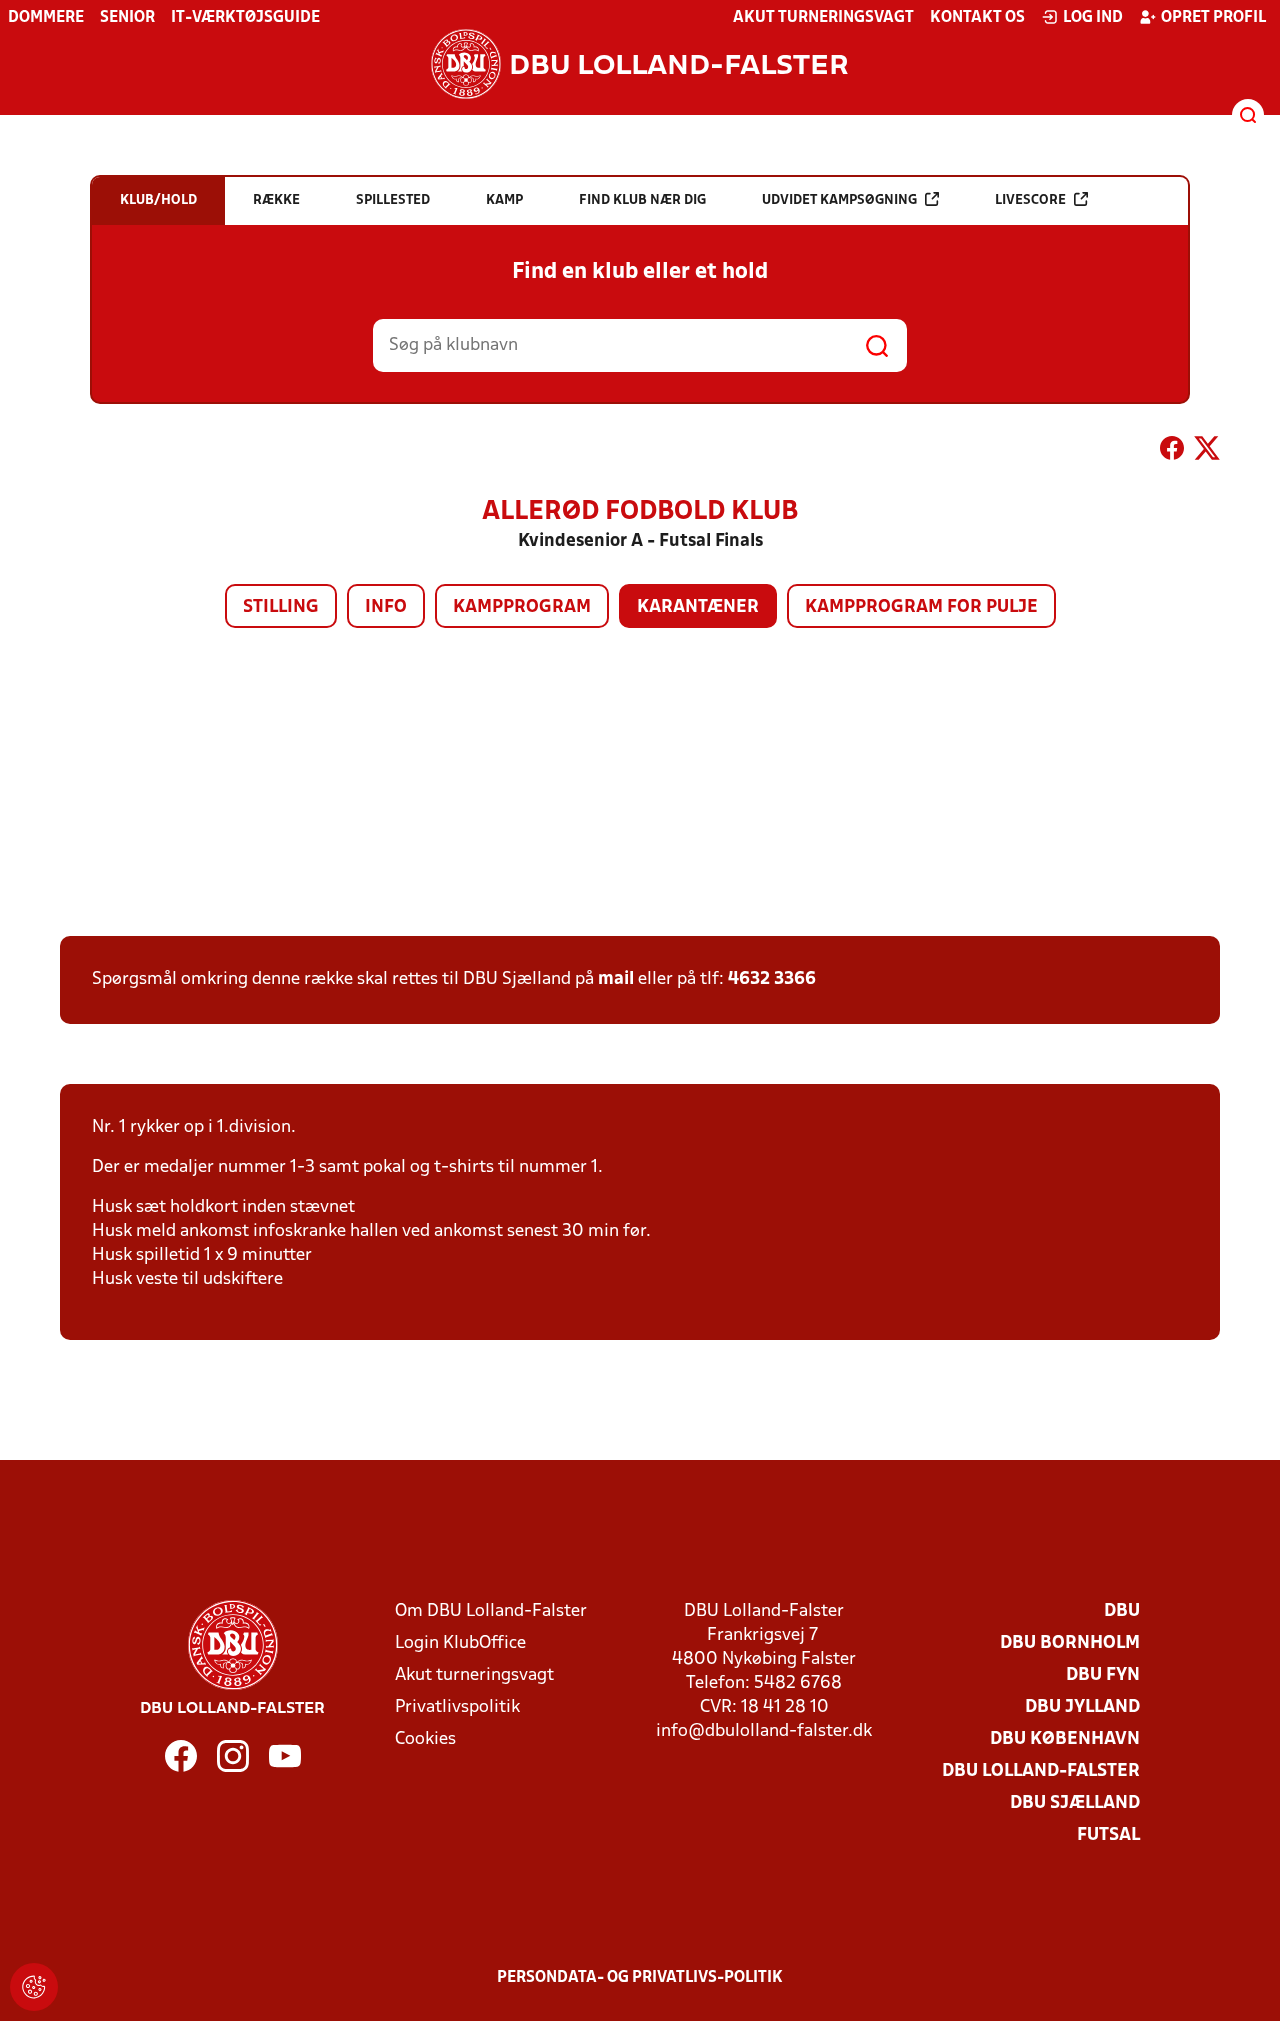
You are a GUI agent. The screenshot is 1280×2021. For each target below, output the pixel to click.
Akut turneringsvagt (823, 18)
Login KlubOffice (460, 1643)
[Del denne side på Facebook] (1172, 452)
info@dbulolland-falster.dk (764, 1731)
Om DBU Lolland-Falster (491, 1611)
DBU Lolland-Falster (1041, 1771)
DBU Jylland (1082, 1707)
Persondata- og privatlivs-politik (640, 1978)
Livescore (1030, 200)
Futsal (1108, 1835)
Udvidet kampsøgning (839, 200)
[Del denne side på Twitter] (1207, 452)
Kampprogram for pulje (921, 607)
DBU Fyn (1103, 1675)
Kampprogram (522, 607)
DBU (1122, 1611)
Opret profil (1213, 18)
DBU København (1065, 1739)
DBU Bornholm (1070, 1643)
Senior (127, 18)
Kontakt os (977, 18)
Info (386, 607)
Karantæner (698, 607)
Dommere (46, 18)
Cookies (425, 1739)
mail (616, 979)
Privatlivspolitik (457, 1707)
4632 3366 (772, 979)
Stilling (281, 607)
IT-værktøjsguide (245, 18)
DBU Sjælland (1075, 1803)
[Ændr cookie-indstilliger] (34, 1987)
